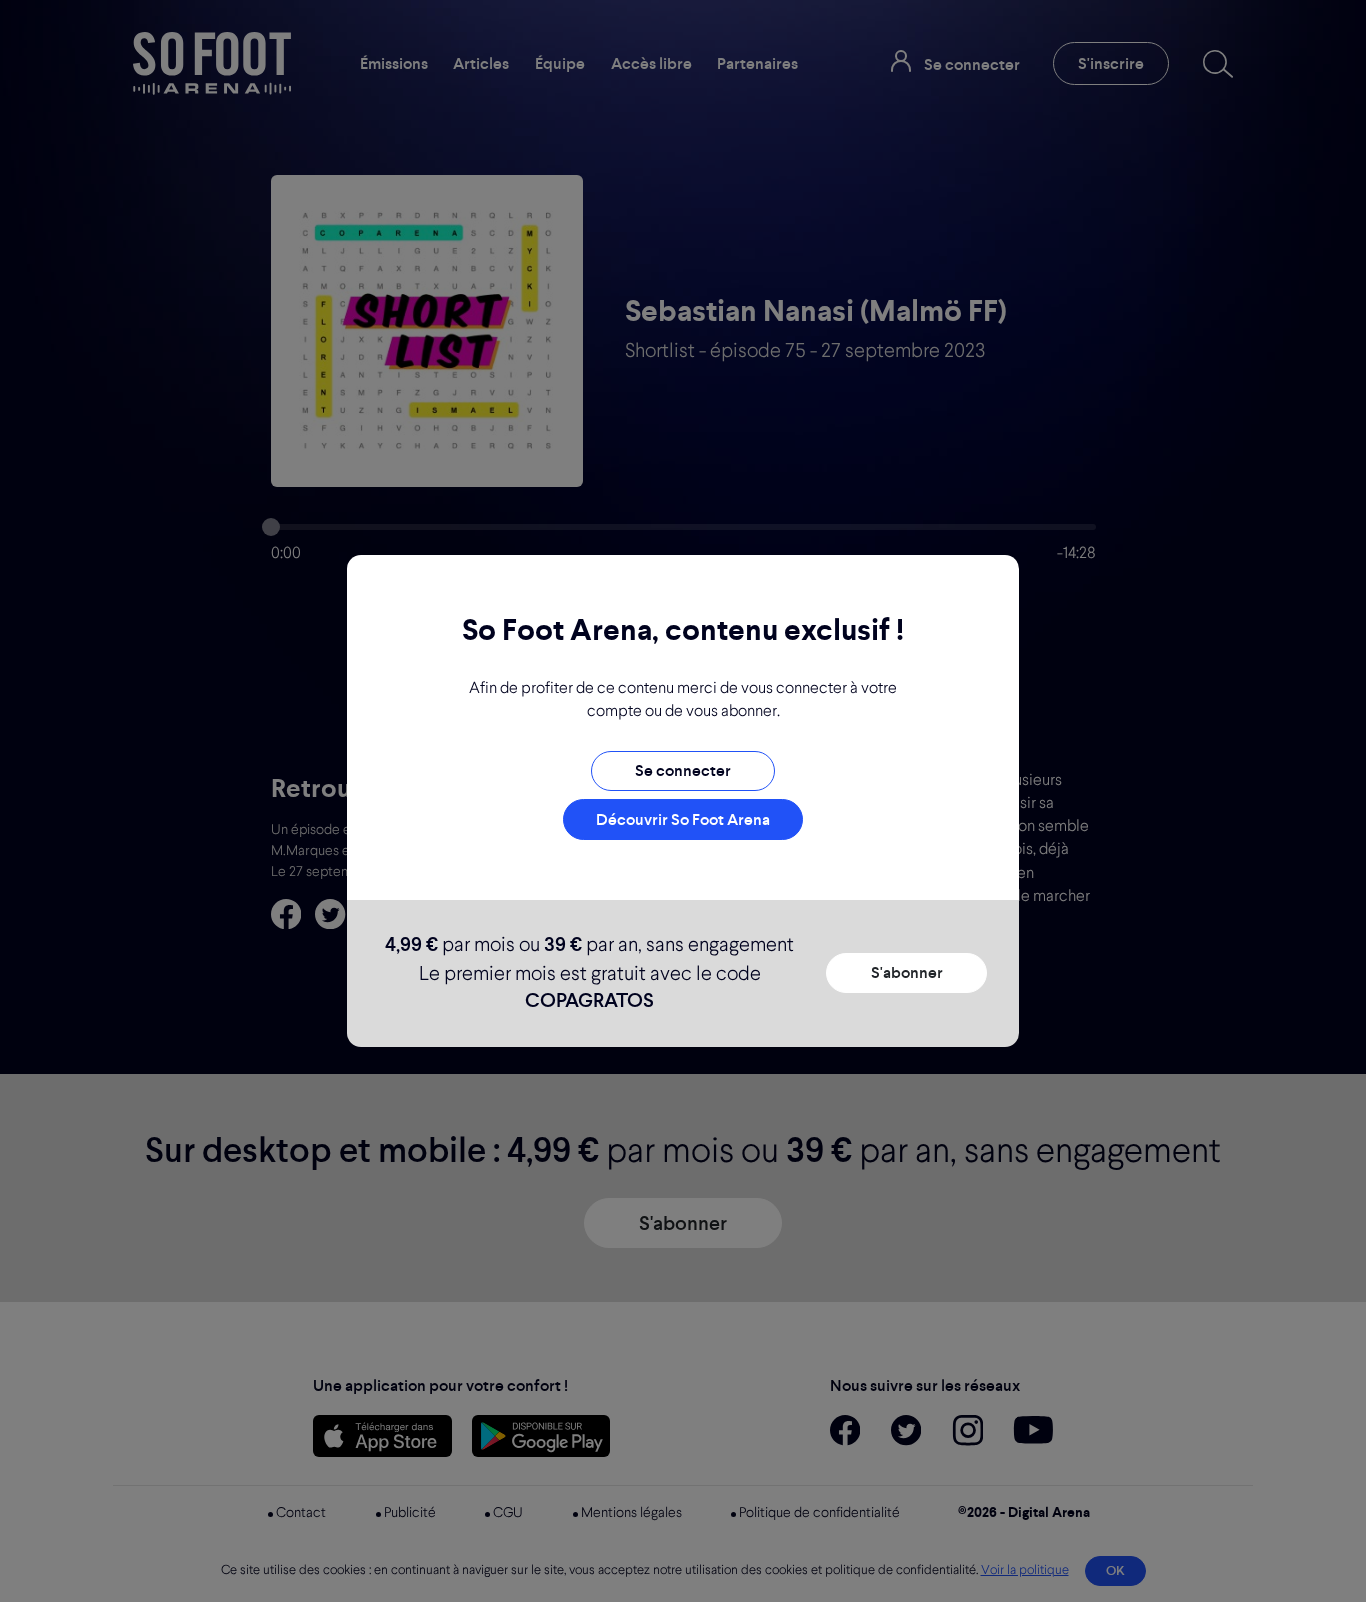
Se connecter (683, 770)
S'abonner (907, 972)
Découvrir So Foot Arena (683, 819)
